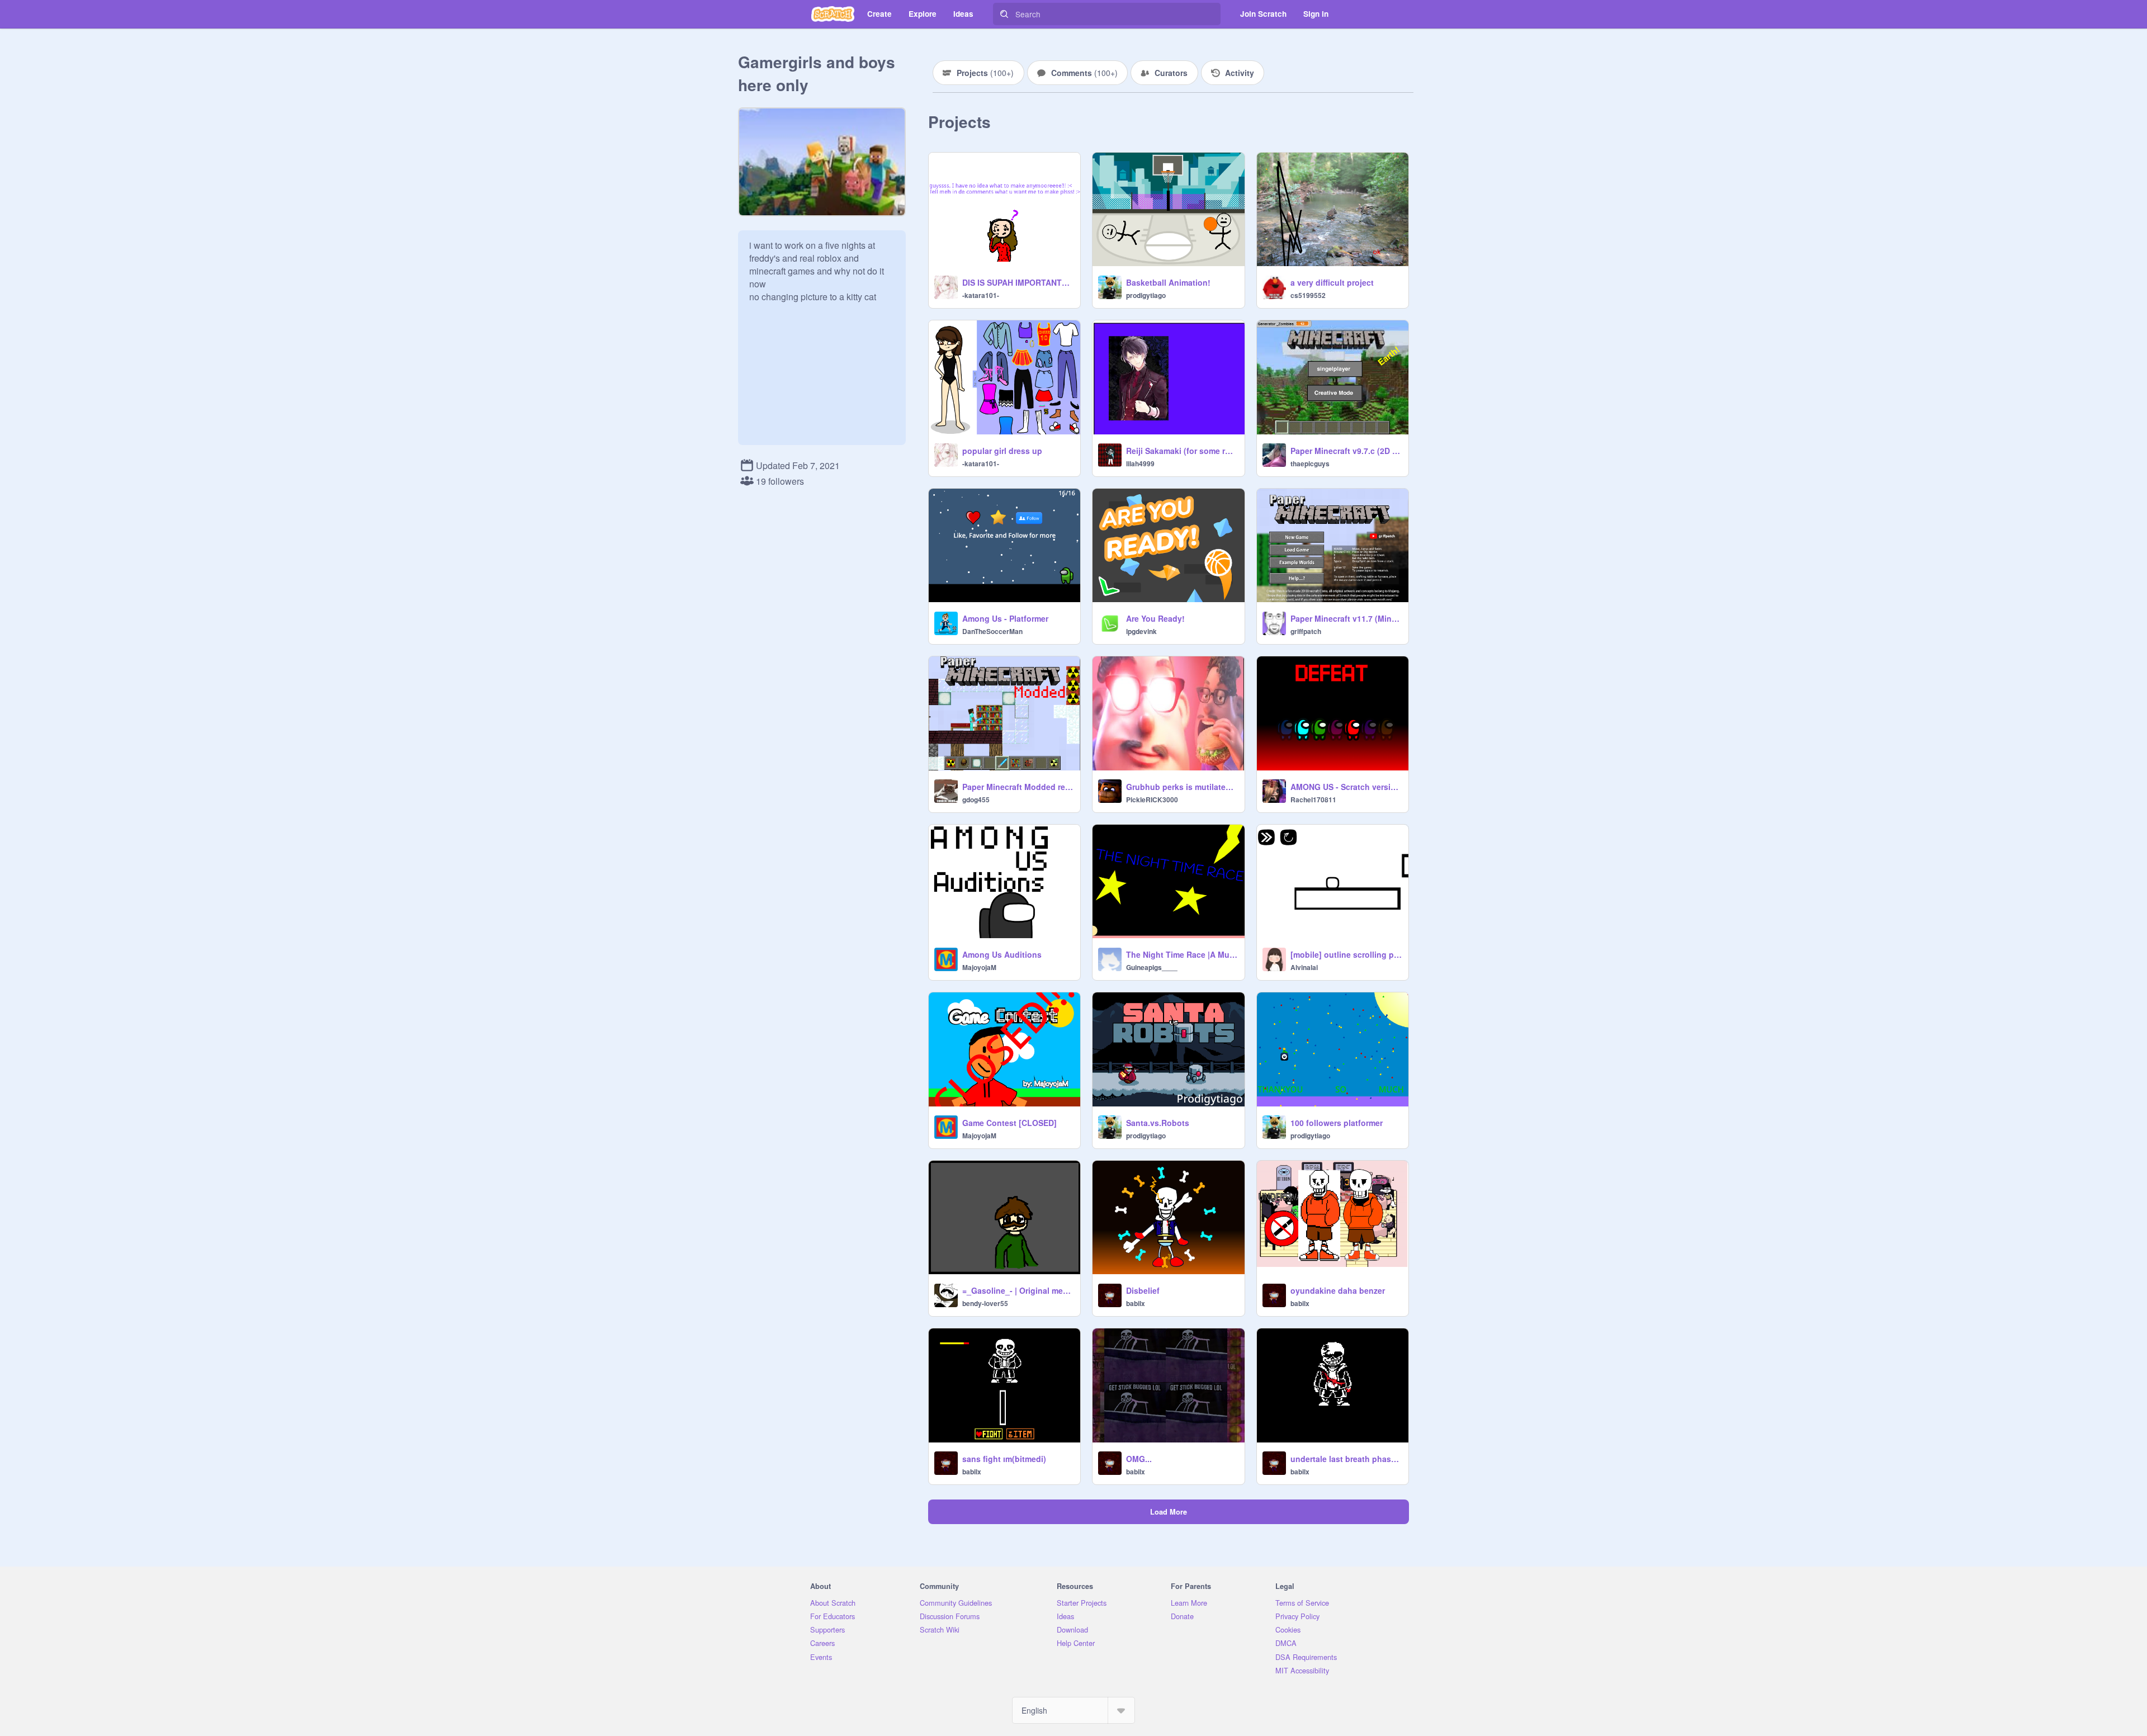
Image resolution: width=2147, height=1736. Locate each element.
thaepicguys (1310, 463)
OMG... (1139, 1459)
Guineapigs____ (1152, 967)
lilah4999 (1140, 463)
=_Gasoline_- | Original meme (1018, 1290)
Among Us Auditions (1002, 954)
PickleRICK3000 (1152, 800)
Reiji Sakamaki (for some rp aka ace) (1182, 451)
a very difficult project (1332, 282)
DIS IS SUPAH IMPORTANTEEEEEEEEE (1018, 282)
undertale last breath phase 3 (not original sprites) (1346, 1459)
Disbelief (1143, 1290)
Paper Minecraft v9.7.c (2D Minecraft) (1346, 451)
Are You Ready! (1155, 618)
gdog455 (976, 800)
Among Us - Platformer (1005, 618)
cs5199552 (1308, 295)
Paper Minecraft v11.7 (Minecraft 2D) (1346, 618)
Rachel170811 (1313, 800)
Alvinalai (1304, 967)
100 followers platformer (1337, 1123)
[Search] (1004, 14)
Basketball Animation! (1168, 282)
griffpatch (1306, 631)
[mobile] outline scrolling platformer (1346, 954)
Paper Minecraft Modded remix (1018, 787)
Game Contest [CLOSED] (1009, 1123)
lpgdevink (1141, 631)
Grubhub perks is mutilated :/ (1182, 787)
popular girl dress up (1002, 451)
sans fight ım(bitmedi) (1004, 1459)
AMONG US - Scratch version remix (1346, 787)
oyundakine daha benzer (1338, 1290)
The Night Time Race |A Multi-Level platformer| (1182, 954)
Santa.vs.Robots (1158, 1123)
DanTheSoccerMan (992, 631)
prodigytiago (1146, 295)
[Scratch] (833, 14)
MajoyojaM (979, 967)
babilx (1136, 1303)
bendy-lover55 (985, 1303)
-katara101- (981, 295)
